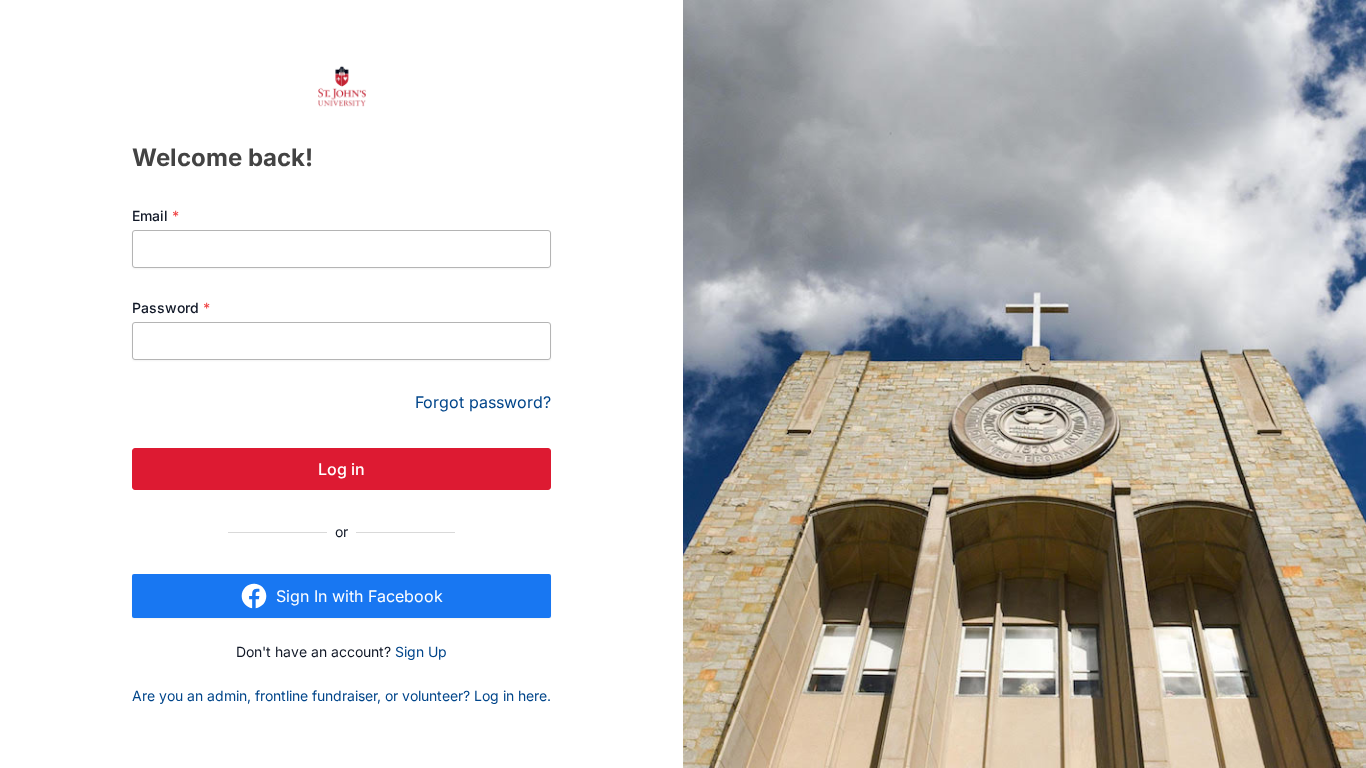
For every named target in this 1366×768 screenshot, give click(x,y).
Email (155, 215)
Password (171, 307)
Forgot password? (483, 402)
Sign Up (421, 651)
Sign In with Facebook (359, 596)
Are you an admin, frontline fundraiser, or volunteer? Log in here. (341, 695)
